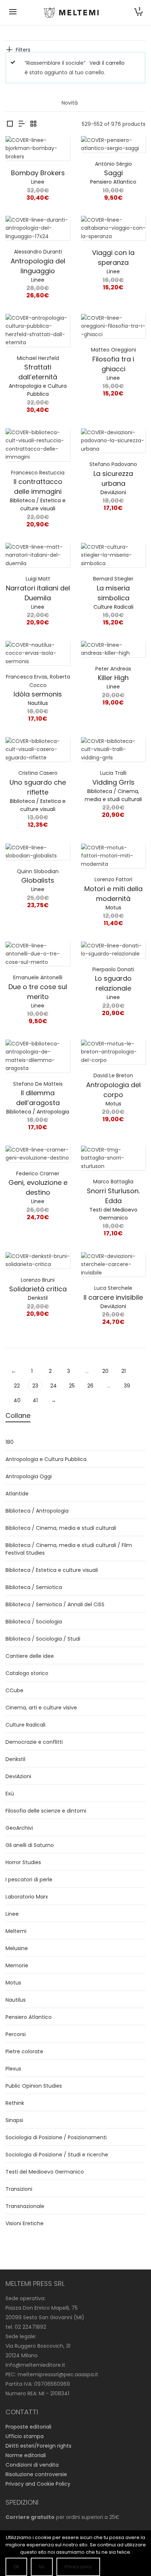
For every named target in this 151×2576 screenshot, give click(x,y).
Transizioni (19, 2189)
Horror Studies (23, 1862)
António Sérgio (113, 164)
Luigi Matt (38, 579)
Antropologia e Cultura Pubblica (46, 1459)
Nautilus (38, 703)
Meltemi (16, 1931)
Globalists (38, 880)
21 (124, 1371)
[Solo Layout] (10, 124)
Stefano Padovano (113, 464)
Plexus (13, 2069)
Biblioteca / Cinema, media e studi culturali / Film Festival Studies (69, 1549)
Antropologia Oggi (29, 1476)
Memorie (17, 1965)
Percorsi (16, 2034)
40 (17, 1400)
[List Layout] (22, 124)
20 (105, 1371)
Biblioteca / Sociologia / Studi (43, 1639)
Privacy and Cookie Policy (38, 2484)
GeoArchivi (19, 1828)
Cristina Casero (38, 773)
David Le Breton (113, 1075)
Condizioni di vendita (32, 2465)
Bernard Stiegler (113, 579)
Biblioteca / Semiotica (34, 1587)
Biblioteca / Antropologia (38, 1112)
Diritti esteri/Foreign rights (38, 2446)
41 (35, 1400)
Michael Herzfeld (38, 358)
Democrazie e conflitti (34, 1742)
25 (72, 1386)
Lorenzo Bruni (38, 1280)
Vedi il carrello (107, 63)
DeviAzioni (113, 492)
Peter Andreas (113, 669)
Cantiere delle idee (30, 1656)
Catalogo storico (27, 1673)
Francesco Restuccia (38, 473)
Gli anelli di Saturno (30, 1845)
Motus (113, 908)
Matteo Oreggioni (113, 350)
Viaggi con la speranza (113, 258)
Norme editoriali (26, 2455)
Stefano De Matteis (38, 1084)
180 (10, 1442)
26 (90, 1386)
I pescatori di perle (29, 1880)
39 (127, 1386)
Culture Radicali (113, 607)
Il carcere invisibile (113, 1297)
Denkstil (38, 1298)
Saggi (113, 173)
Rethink (15, 2103)
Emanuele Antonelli (38, 977)
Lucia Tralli (113, 773)
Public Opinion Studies (34, 2086)
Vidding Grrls (113, 782)
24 (54, 1386)
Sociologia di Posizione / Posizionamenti (56, 2137)
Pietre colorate (24, 2051)
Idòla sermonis (38, 694)
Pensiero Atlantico (113, 182)
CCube (14, 1690)
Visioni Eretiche (25, 2223)
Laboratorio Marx (27, 1897)
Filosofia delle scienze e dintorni (46, 1811)
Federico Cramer (38, 1174)
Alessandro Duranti (38, 252)
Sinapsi (14, 2120)
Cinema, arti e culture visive (41, 1708)
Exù (10, 1794)
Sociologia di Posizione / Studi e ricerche (57, 2155)
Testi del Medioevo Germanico (45, 2172)
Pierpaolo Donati (113, 969)
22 (17, 1386)
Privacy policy (78, 2567)
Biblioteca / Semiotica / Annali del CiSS (55, 1604)
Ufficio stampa (25, 2436)
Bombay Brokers (38, 173)
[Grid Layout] (33, 124)
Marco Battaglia (113, 1182)
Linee (38, 182)
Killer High (113, 678)
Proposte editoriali (28, 2427)
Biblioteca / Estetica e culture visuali (52, 1570)
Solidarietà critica (38, 1289)
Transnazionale (25, 2206)
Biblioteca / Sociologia (34, 1622)
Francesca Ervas (27, 677)
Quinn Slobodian (38, 871)
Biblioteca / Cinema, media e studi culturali (61, 1528)
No (42, 2567)
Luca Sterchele (113, 1288)
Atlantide (17, 1494)
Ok (16, 2567)
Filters (23, 50)
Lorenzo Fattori (113, 879)
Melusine (17, 1948)
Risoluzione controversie (36, 2474)
